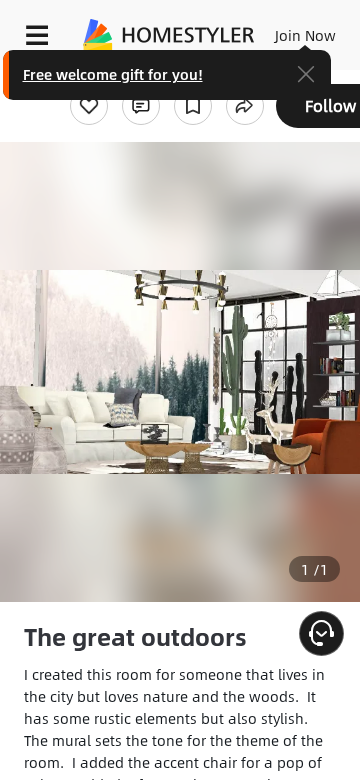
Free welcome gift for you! (113, 74)
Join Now (305, 35)
